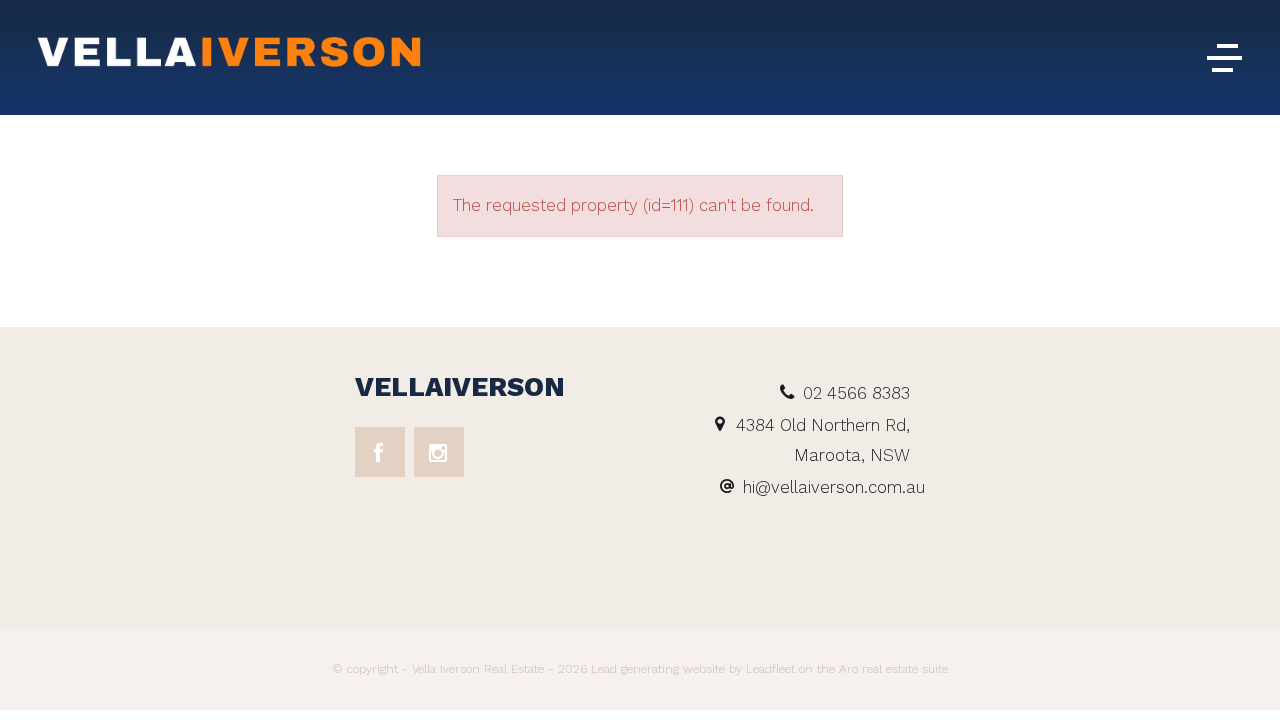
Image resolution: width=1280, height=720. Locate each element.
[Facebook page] (380, 452)
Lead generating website (658, 669)
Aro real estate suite (891, 669)
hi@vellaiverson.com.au (834, 487)
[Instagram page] (439, 452)
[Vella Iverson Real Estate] (230, 56)
